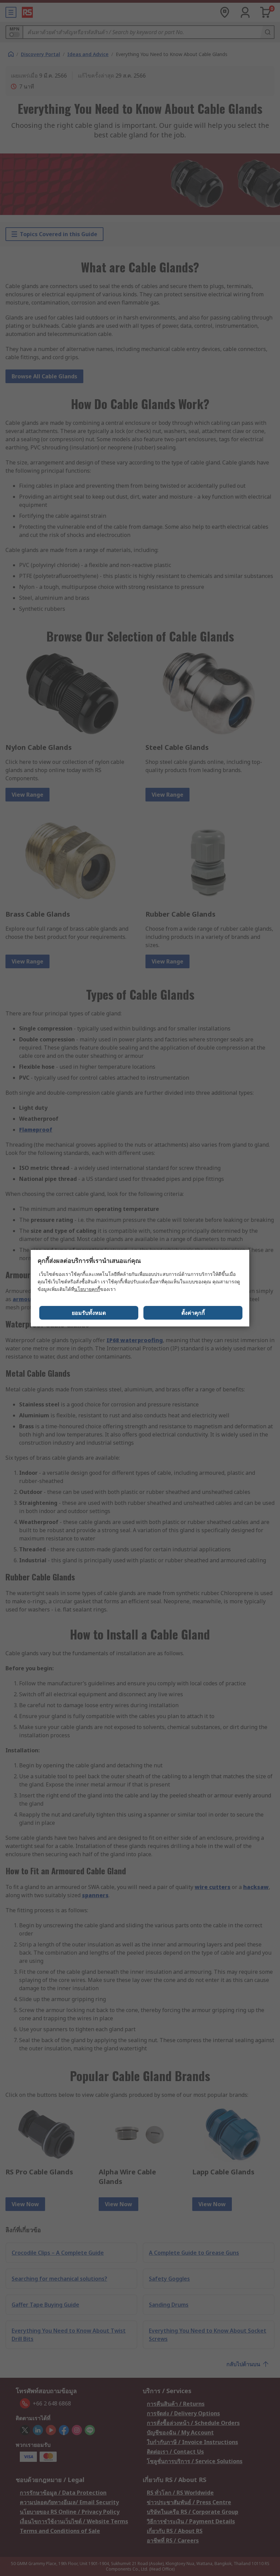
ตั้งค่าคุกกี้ (193, 1313)
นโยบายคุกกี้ (87, 1289)
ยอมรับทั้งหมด (89, 1313)
